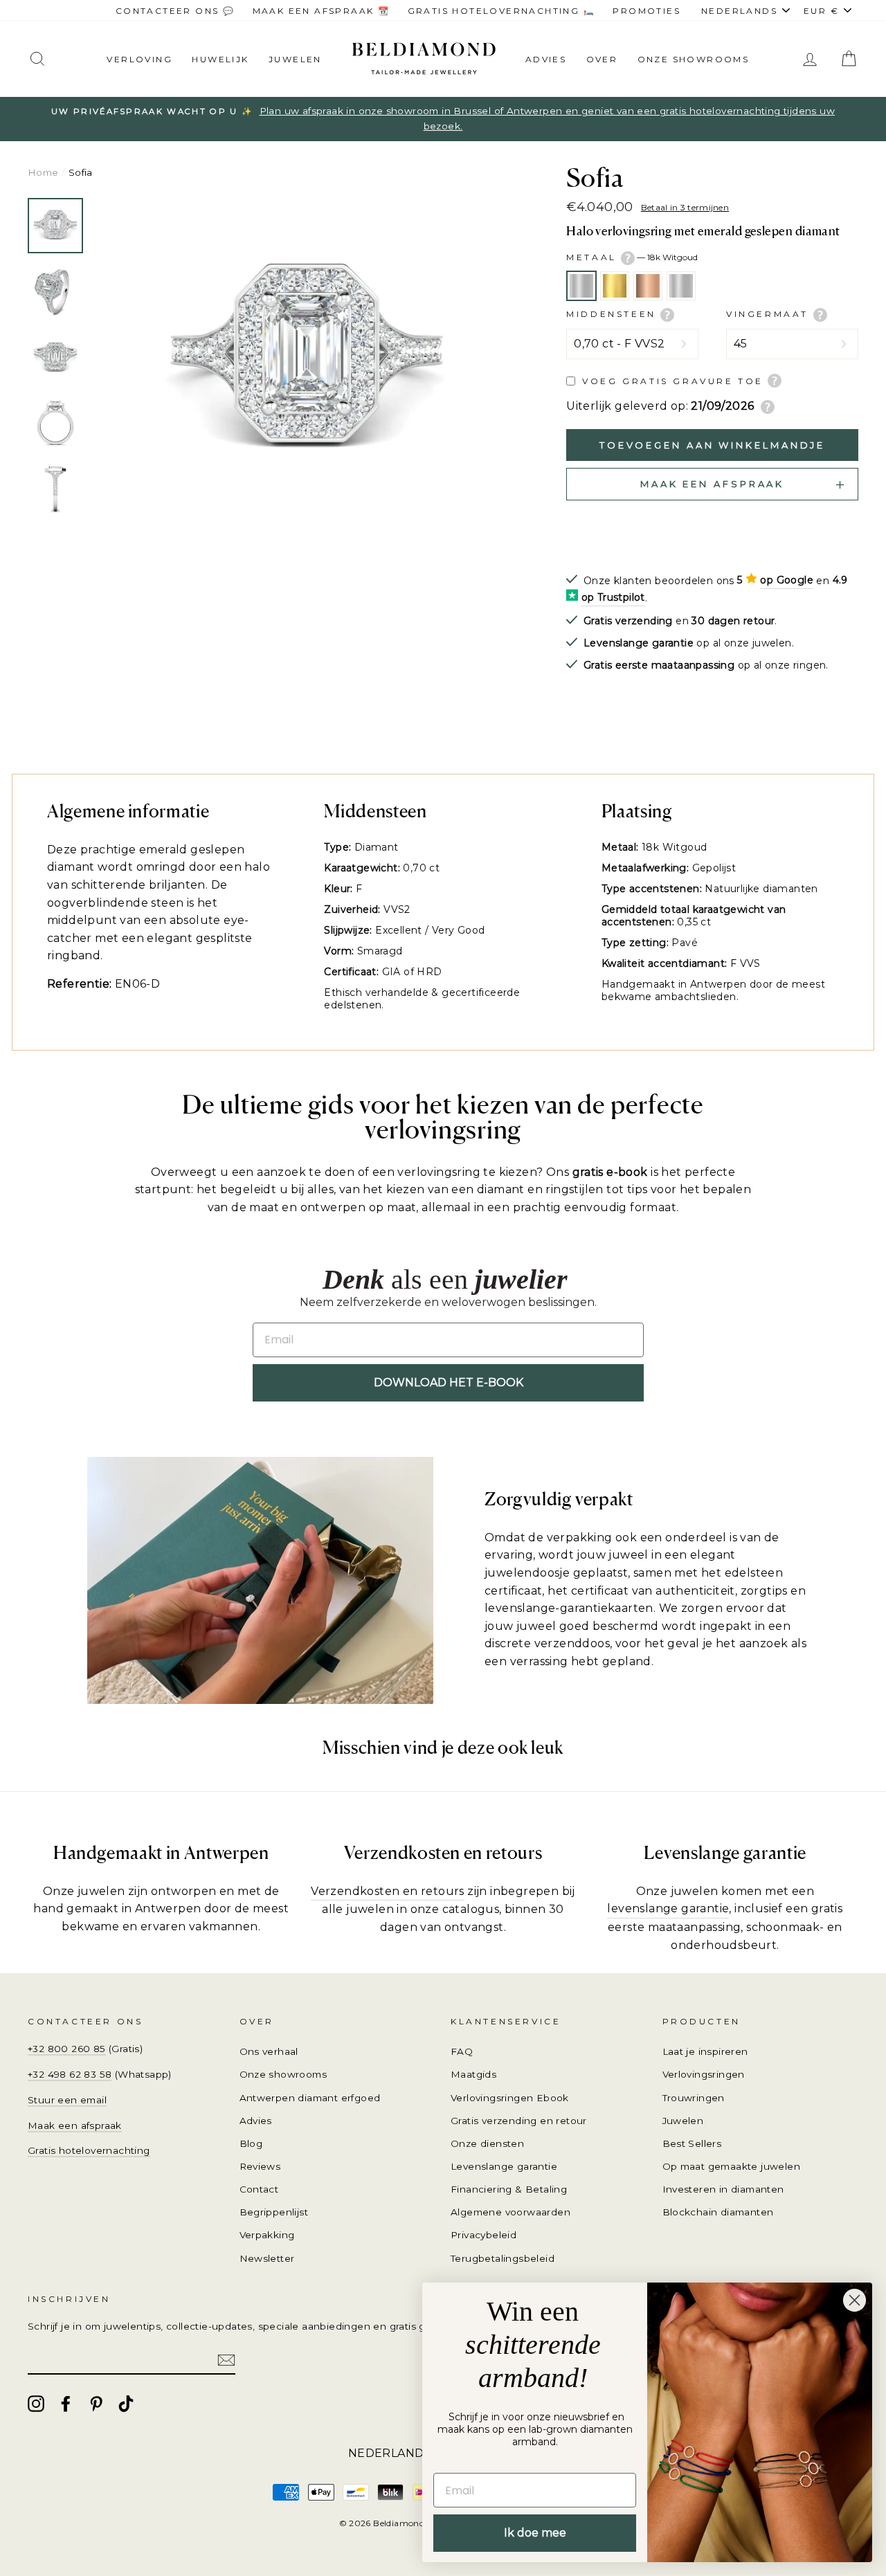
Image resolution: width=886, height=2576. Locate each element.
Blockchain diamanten (718, 2212)
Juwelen (683, 2121)
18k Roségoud (648, 286)
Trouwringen (694, 2098)
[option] (443, 119)
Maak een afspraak (75, 2125)
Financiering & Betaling (509, 2189)
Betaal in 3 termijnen (685, 207)
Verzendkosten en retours (388, 1891)
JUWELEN (295, 59)
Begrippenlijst (274, 2212)
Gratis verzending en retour (519, 2121)
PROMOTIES (647, 11)
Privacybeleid (483, 2235)
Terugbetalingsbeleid (503, 2258)
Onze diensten (487, 2143)
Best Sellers (692, 2143)
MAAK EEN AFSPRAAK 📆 (322, 11)
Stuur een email (67, 2100)
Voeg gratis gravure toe (673, 381)
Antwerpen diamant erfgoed (310, 2098)
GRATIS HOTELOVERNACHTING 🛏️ (501, 11)
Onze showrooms (694, 59)
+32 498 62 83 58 (70, 2074)
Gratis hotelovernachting (89, 2150)
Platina (681, 286)
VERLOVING (139, 59)
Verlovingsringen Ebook (510, 2098)
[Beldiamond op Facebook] (66, 2404)
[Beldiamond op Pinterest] (96, 2404)
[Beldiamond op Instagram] (36, 2404)
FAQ (462, 2051)
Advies (546, 59)
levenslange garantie (668, 1908)
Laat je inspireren (705, 2051)
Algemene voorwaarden (510, 2212)
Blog (251, 2143)
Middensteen (613, 314)
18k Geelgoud (615, 286)
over (602, 59)
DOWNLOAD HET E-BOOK (449, 1382)
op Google (787, 580)
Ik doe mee (535, 2533)
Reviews (260, 2166)
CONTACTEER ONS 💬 (175, 11)
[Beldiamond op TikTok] (126, 2404)
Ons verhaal (269, 2051)
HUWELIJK (220, 59)
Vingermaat (770, 314)
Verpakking (267, 2235)
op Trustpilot (613, 597)
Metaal (632, 257)
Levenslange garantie (504, 2166)
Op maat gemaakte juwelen (732, 2166)
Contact (259, 2189)
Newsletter (267, 2258)
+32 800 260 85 (67, 2049)
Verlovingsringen (704, 2074)
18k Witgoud (581, 286)
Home (43, 172)
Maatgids (473, 2074)
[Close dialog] (855, 2300)
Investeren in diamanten (723, 2189)
